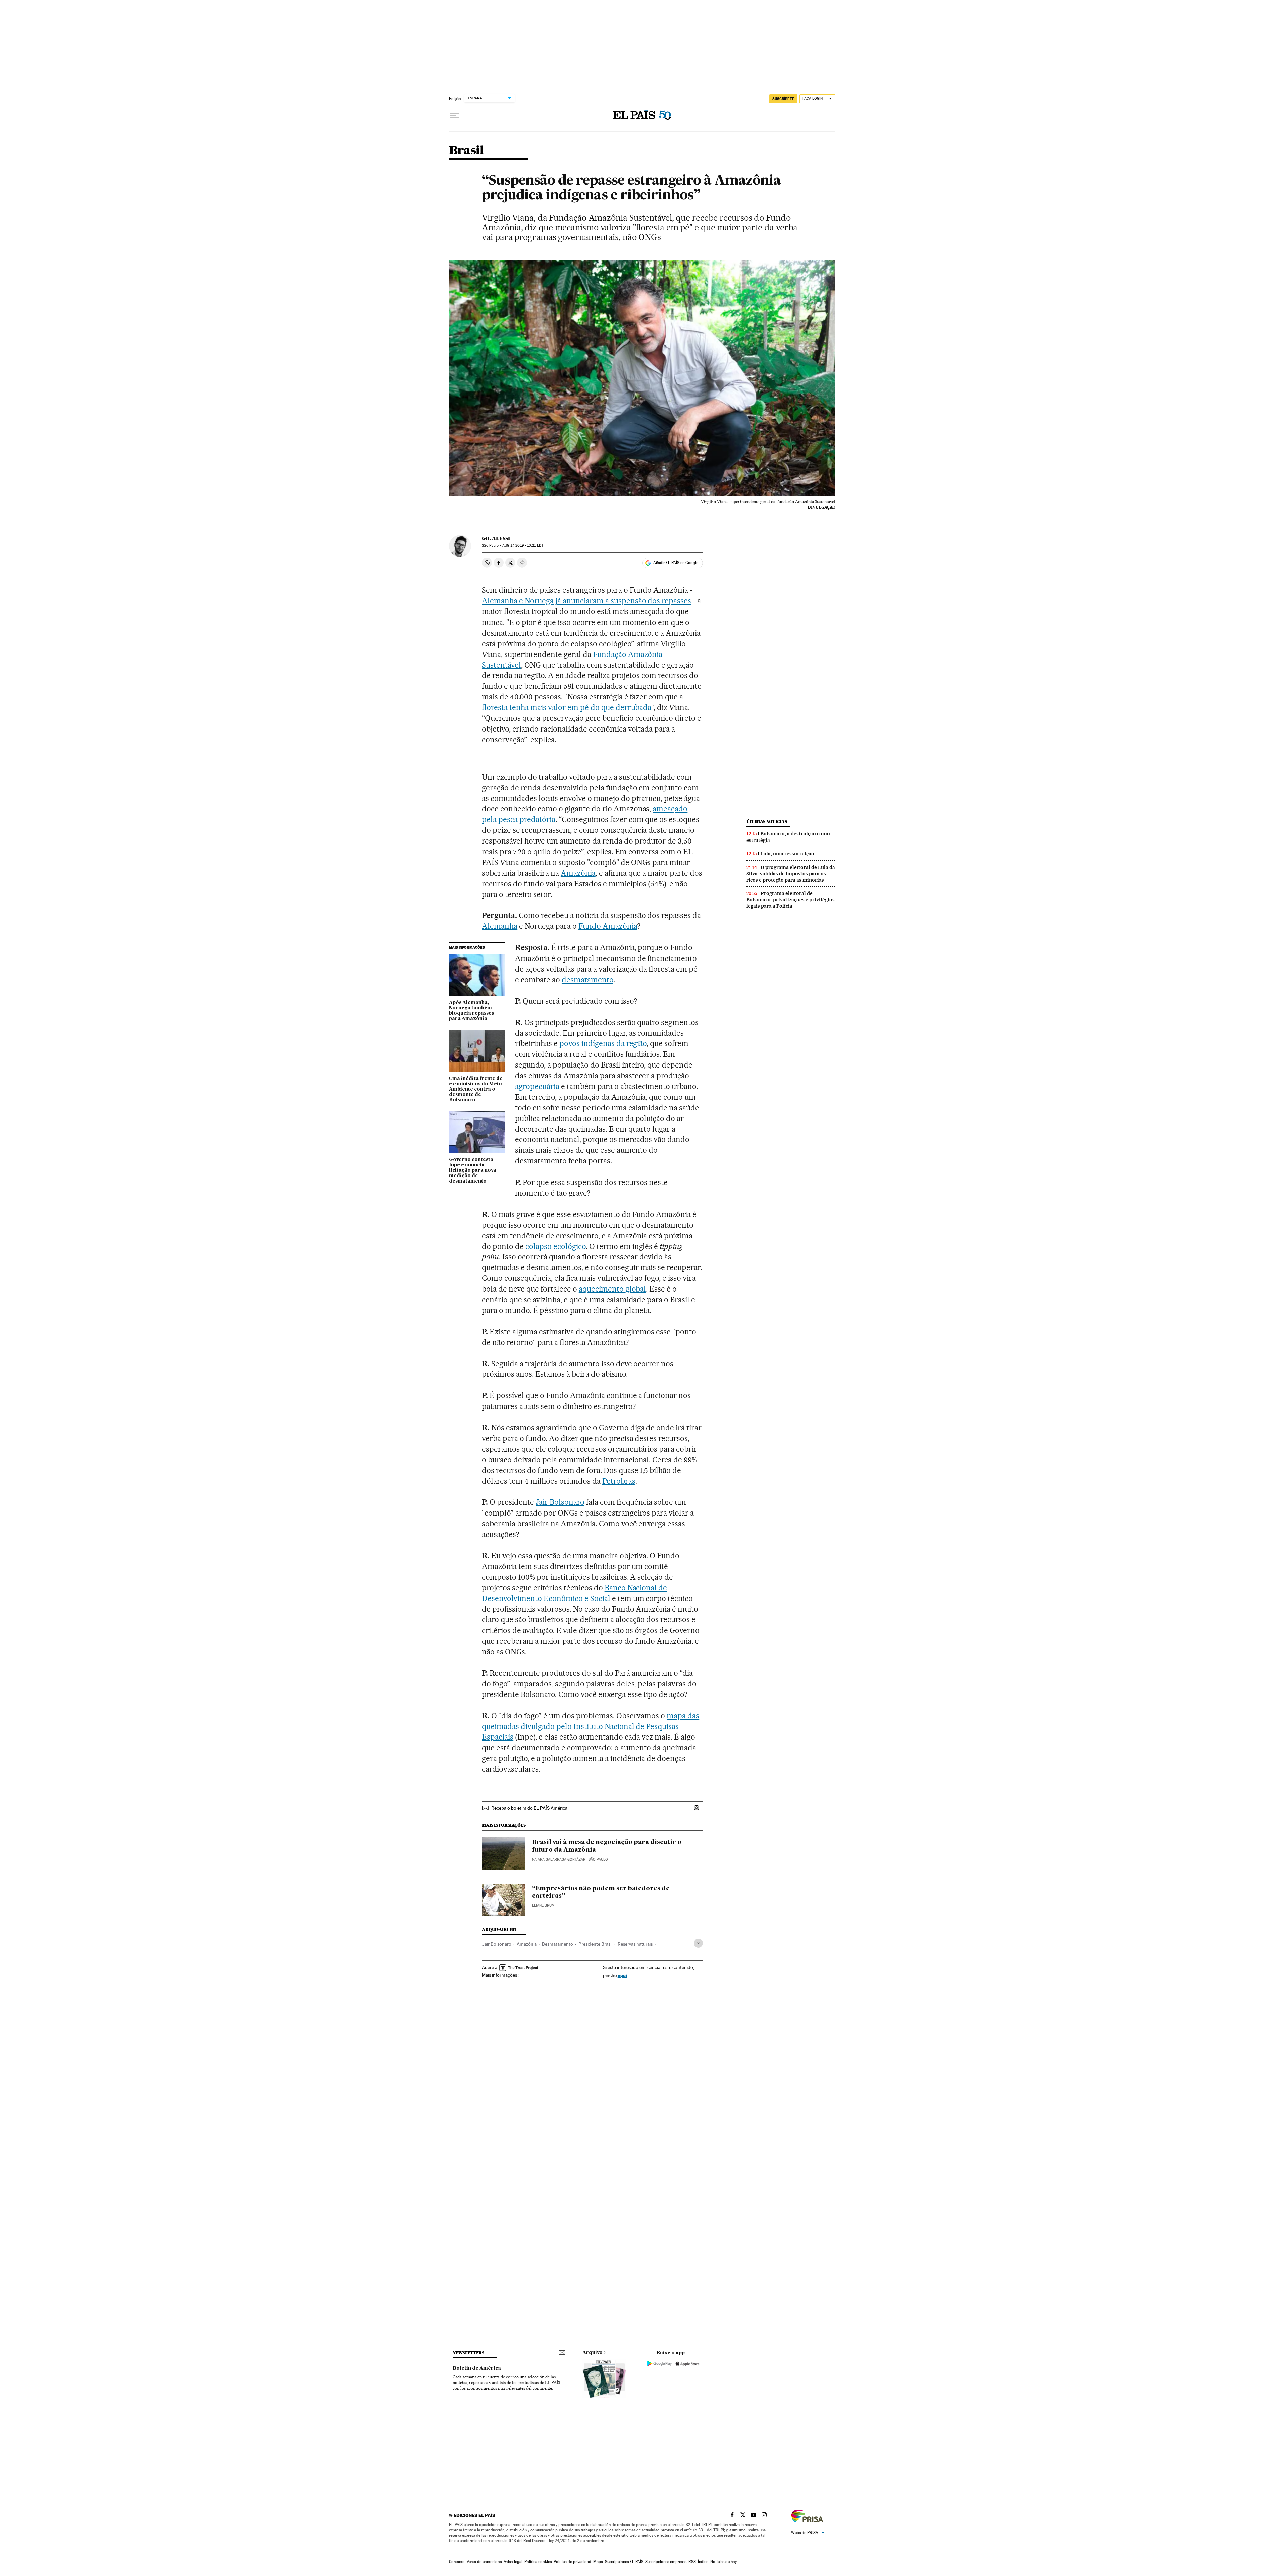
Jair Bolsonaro (560, 1502)
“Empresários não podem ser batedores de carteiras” (601, 1892)
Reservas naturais (635, 1944)
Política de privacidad (572, 2562)
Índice (703, 2562)
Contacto (457, 2562)
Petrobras (619, 1481)
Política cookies (538, 2562)
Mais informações (499, 1975)
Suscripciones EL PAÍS (624, 2562)
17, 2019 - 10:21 (523, 545)
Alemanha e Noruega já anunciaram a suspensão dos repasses (586, 601)
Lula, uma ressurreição (787, 854)
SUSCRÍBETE (783, 99)
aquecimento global (613, 1289)
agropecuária (537, 1086)
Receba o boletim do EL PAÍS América (529, 1808)
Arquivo (593, 2353)
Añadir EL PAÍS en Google (676, 563)
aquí (622, 1975)
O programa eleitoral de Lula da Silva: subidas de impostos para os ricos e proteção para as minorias (791, 874)
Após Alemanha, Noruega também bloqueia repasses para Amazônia (471, 1011)
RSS (692, 2562)
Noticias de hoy (723, 2562)
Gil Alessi (496, 538)
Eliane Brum (543, 1906)
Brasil (466, 151)
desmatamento (587, 980)
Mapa (598, 2562)
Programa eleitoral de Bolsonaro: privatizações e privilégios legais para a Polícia (790, 900)
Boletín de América (477, 2368)
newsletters (468, 2353)
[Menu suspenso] (454, 115)
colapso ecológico (556, 1246)
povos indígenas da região (603, 1043)
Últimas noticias (767, 822)
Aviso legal (513, 2562)
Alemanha (500, 926)
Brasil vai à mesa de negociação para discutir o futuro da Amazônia (607, 1846)
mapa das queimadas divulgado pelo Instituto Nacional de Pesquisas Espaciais (591, 1726)
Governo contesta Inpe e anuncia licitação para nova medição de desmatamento (473, 1170)
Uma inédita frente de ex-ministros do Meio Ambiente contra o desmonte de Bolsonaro (476, 1089)
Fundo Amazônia (608, 926)
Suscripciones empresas (666, 2562)
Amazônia (578, 873)
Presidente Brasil (595, 1944)
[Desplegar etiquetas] (698, 1943)
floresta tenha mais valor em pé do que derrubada (566, 707)
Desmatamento (558, 1944)
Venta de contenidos (484, 2562)
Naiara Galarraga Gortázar (559, 1859)
